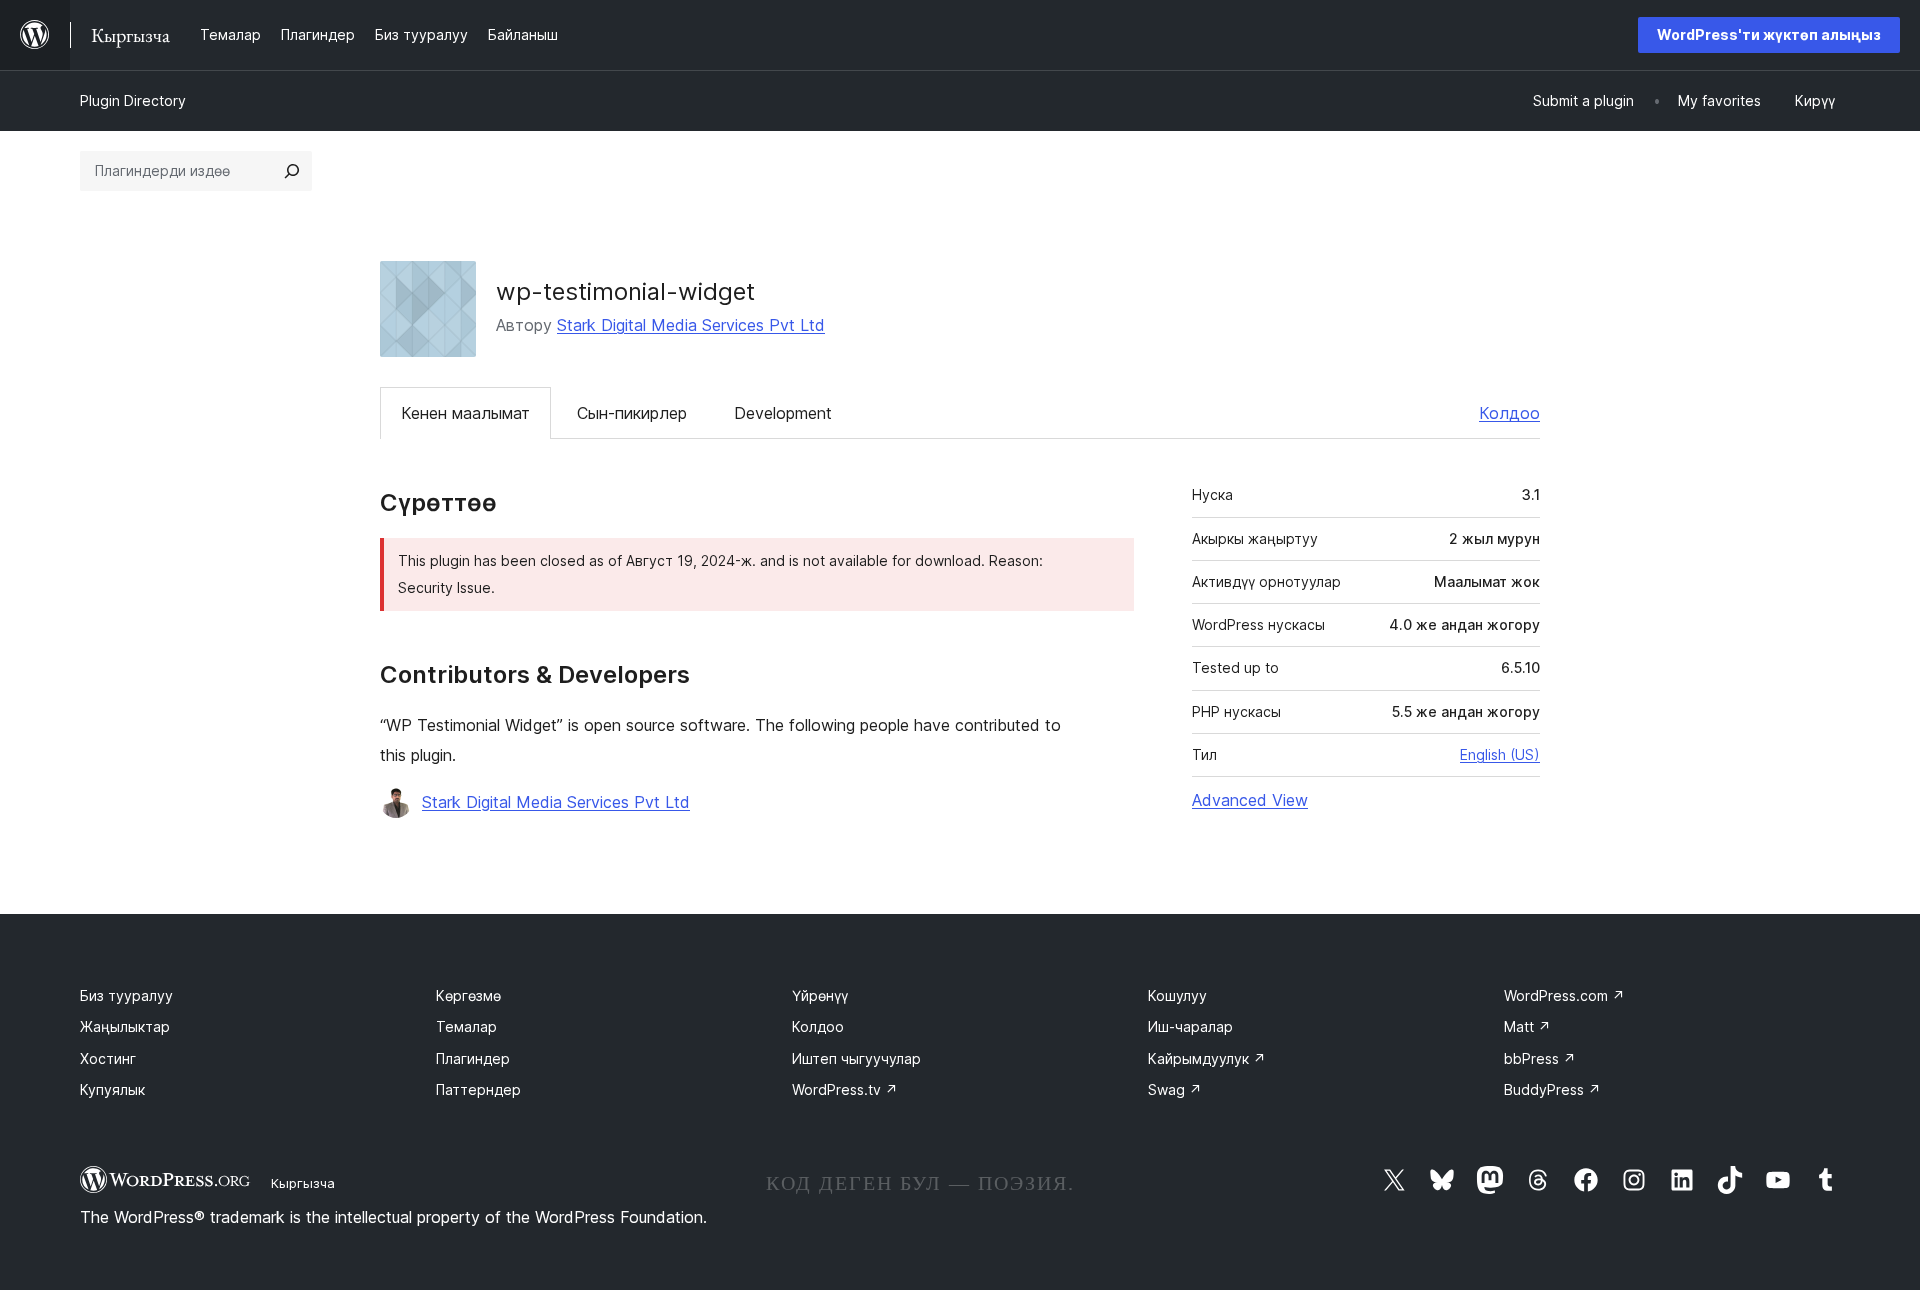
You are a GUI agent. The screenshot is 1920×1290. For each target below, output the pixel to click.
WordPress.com (1564, 995)
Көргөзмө (468, 995)
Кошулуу (1177, 995)
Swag (1175, 1089)
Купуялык (112, 1089)
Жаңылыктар (125, 1026)
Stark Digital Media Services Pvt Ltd (691, 325)
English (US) (1500, 754)
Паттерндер (478, 1089)
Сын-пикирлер (632, 413)
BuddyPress (1552, 1089)
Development (783, 413)
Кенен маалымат (465, 413)
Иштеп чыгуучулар (856, 1058)
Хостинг (108, 1058)
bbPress (1540, 1058)
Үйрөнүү (820, 995)
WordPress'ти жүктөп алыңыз (1769, 34)
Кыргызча (303, 1183)
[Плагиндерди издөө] (292, 171)
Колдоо (1509, 413)
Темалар (466, 1026)
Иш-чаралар (1190, 1026)
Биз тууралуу (126, 995)
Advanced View (1250, 800)
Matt (1527, 1026)
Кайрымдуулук (1207, 1058)
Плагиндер (473, 1058)
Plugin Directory (133, 100)
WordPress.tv (845, 1089)
